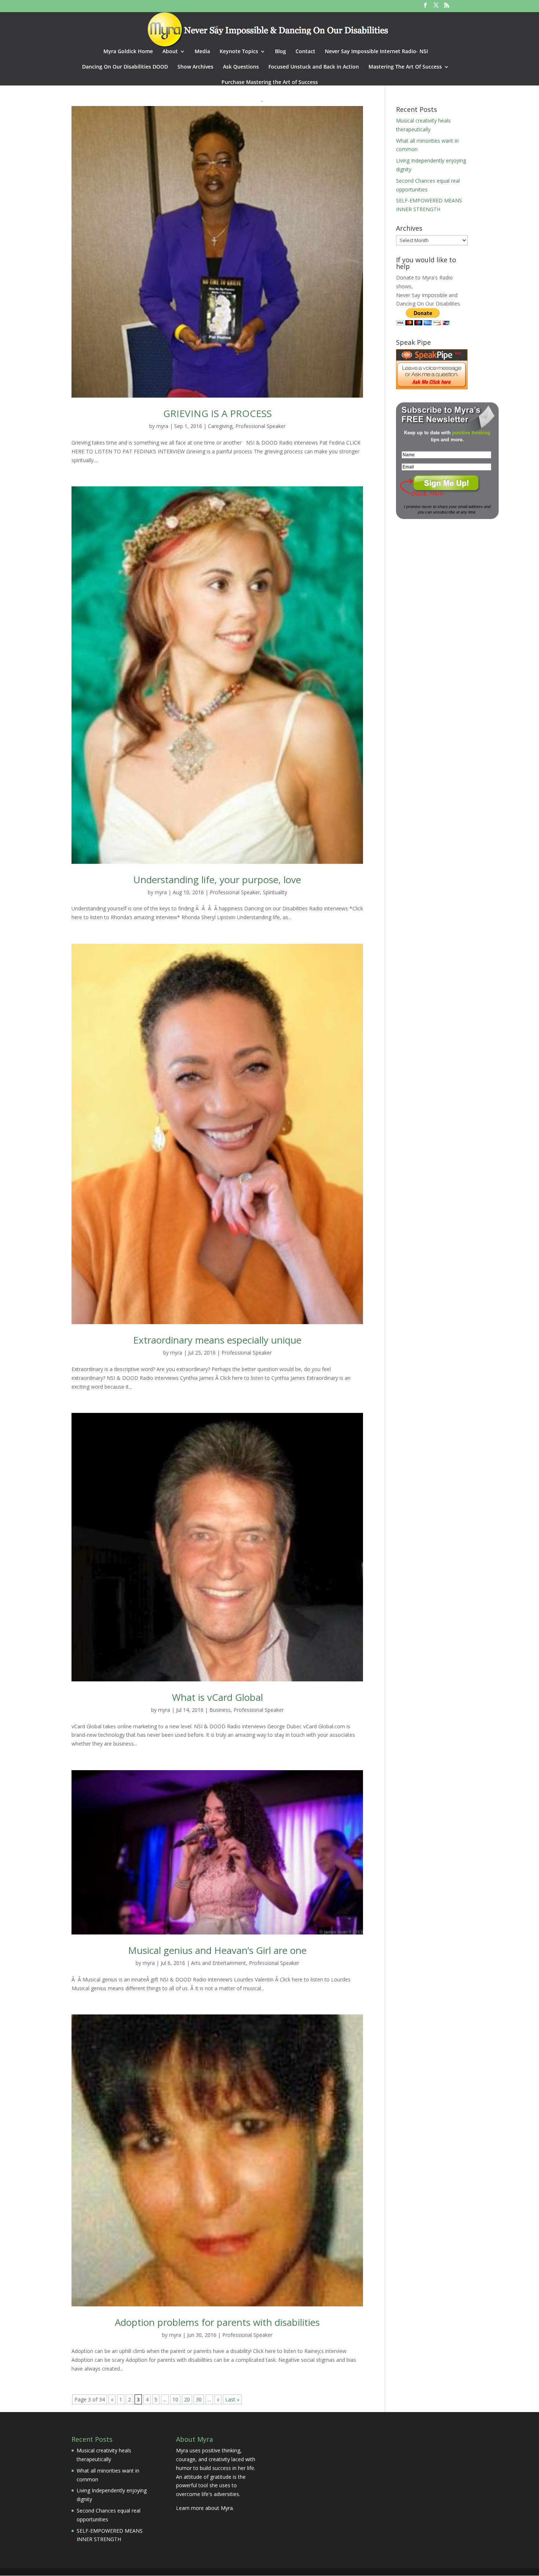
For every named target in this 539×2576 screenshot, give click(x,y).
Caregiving (220, 426)
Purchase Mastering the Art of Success (270, 83)
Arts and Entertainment (219, 1963)
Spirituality (275, 892)
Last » (232, 2399)
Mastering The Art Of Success (405, 67)
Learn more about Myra (204, 2508)
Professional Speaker (261, 426)
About (170, 52)
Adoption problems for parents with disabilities (217, 2322)
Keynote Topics (239, 52)
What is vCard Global (217, 1697)
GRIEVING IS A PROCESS (217, 413)
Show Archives (195, 67)
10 (175, 2399)
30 (199, 2399)
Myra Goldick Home (128, 52)
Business (220, 1710)
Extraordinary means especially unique (217, 1340)
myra (162, 426)
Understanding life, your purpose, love (217, 880)
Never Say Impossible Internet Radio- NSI (376, 52)
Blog (280, 52)
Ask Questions (241, 67)
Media (202, 52)
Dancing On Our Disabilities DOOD (125, 67)
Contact (305, 52)
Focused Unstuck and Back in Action (314, 67)
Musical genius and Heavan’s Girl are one (217, 1950)
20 (187, 2399)
